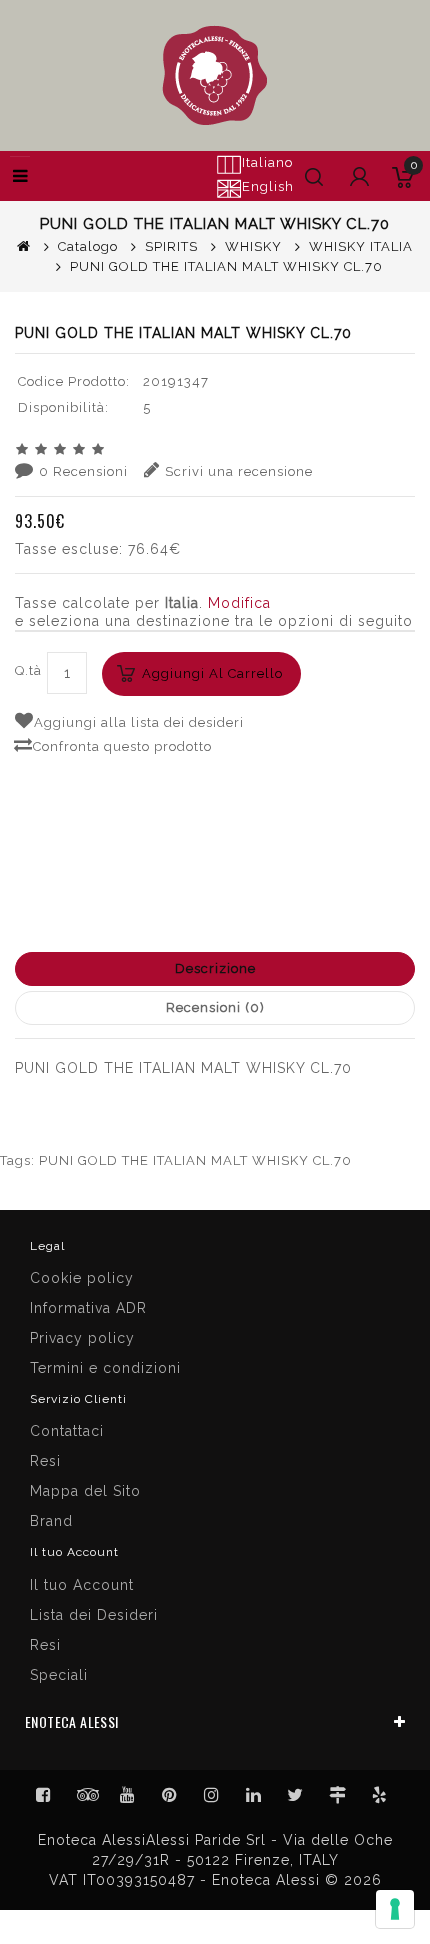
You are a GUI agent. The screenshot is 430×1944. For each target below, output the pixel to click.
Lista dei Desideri (94, 1615)
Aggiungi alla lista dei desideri (139, 722)
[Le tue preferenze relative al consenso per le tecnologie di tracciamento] (395, 1909)
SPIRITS (171, 246)
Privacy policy (82, 1338)
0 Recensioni (83, 471)
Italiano (267, 162)
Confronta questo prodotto (122, 746)
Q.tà (28, 670)
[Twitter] (86, 1795)
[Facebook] (44, 1795)
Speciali (59, 1675)
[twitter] (296, 1795)
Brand (51, 1521)
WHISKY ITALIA (361, 246)
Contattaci (67, 1431)
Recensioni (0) (215, 1007)
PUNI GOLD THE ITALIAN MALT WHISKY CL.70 (195, 1160)
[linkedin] (254, 1795)
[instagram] (212, 1795)
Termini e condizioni (105, 1368)
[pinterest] (170, 1795)
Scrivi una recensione (239, 471)
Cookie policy (82, 1278)
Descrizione (215, 968)
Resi (45, 1461)
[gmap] (338, 1795)
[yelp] (380, 1795)
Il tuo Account (82, 1585)
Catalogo (88, 246)
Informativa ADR (88, 1308)
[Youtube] (128, 1795)
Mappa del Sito (85, 1491)
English (268, 186)
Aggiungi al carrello (212, 673)
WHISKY (253, 246)
